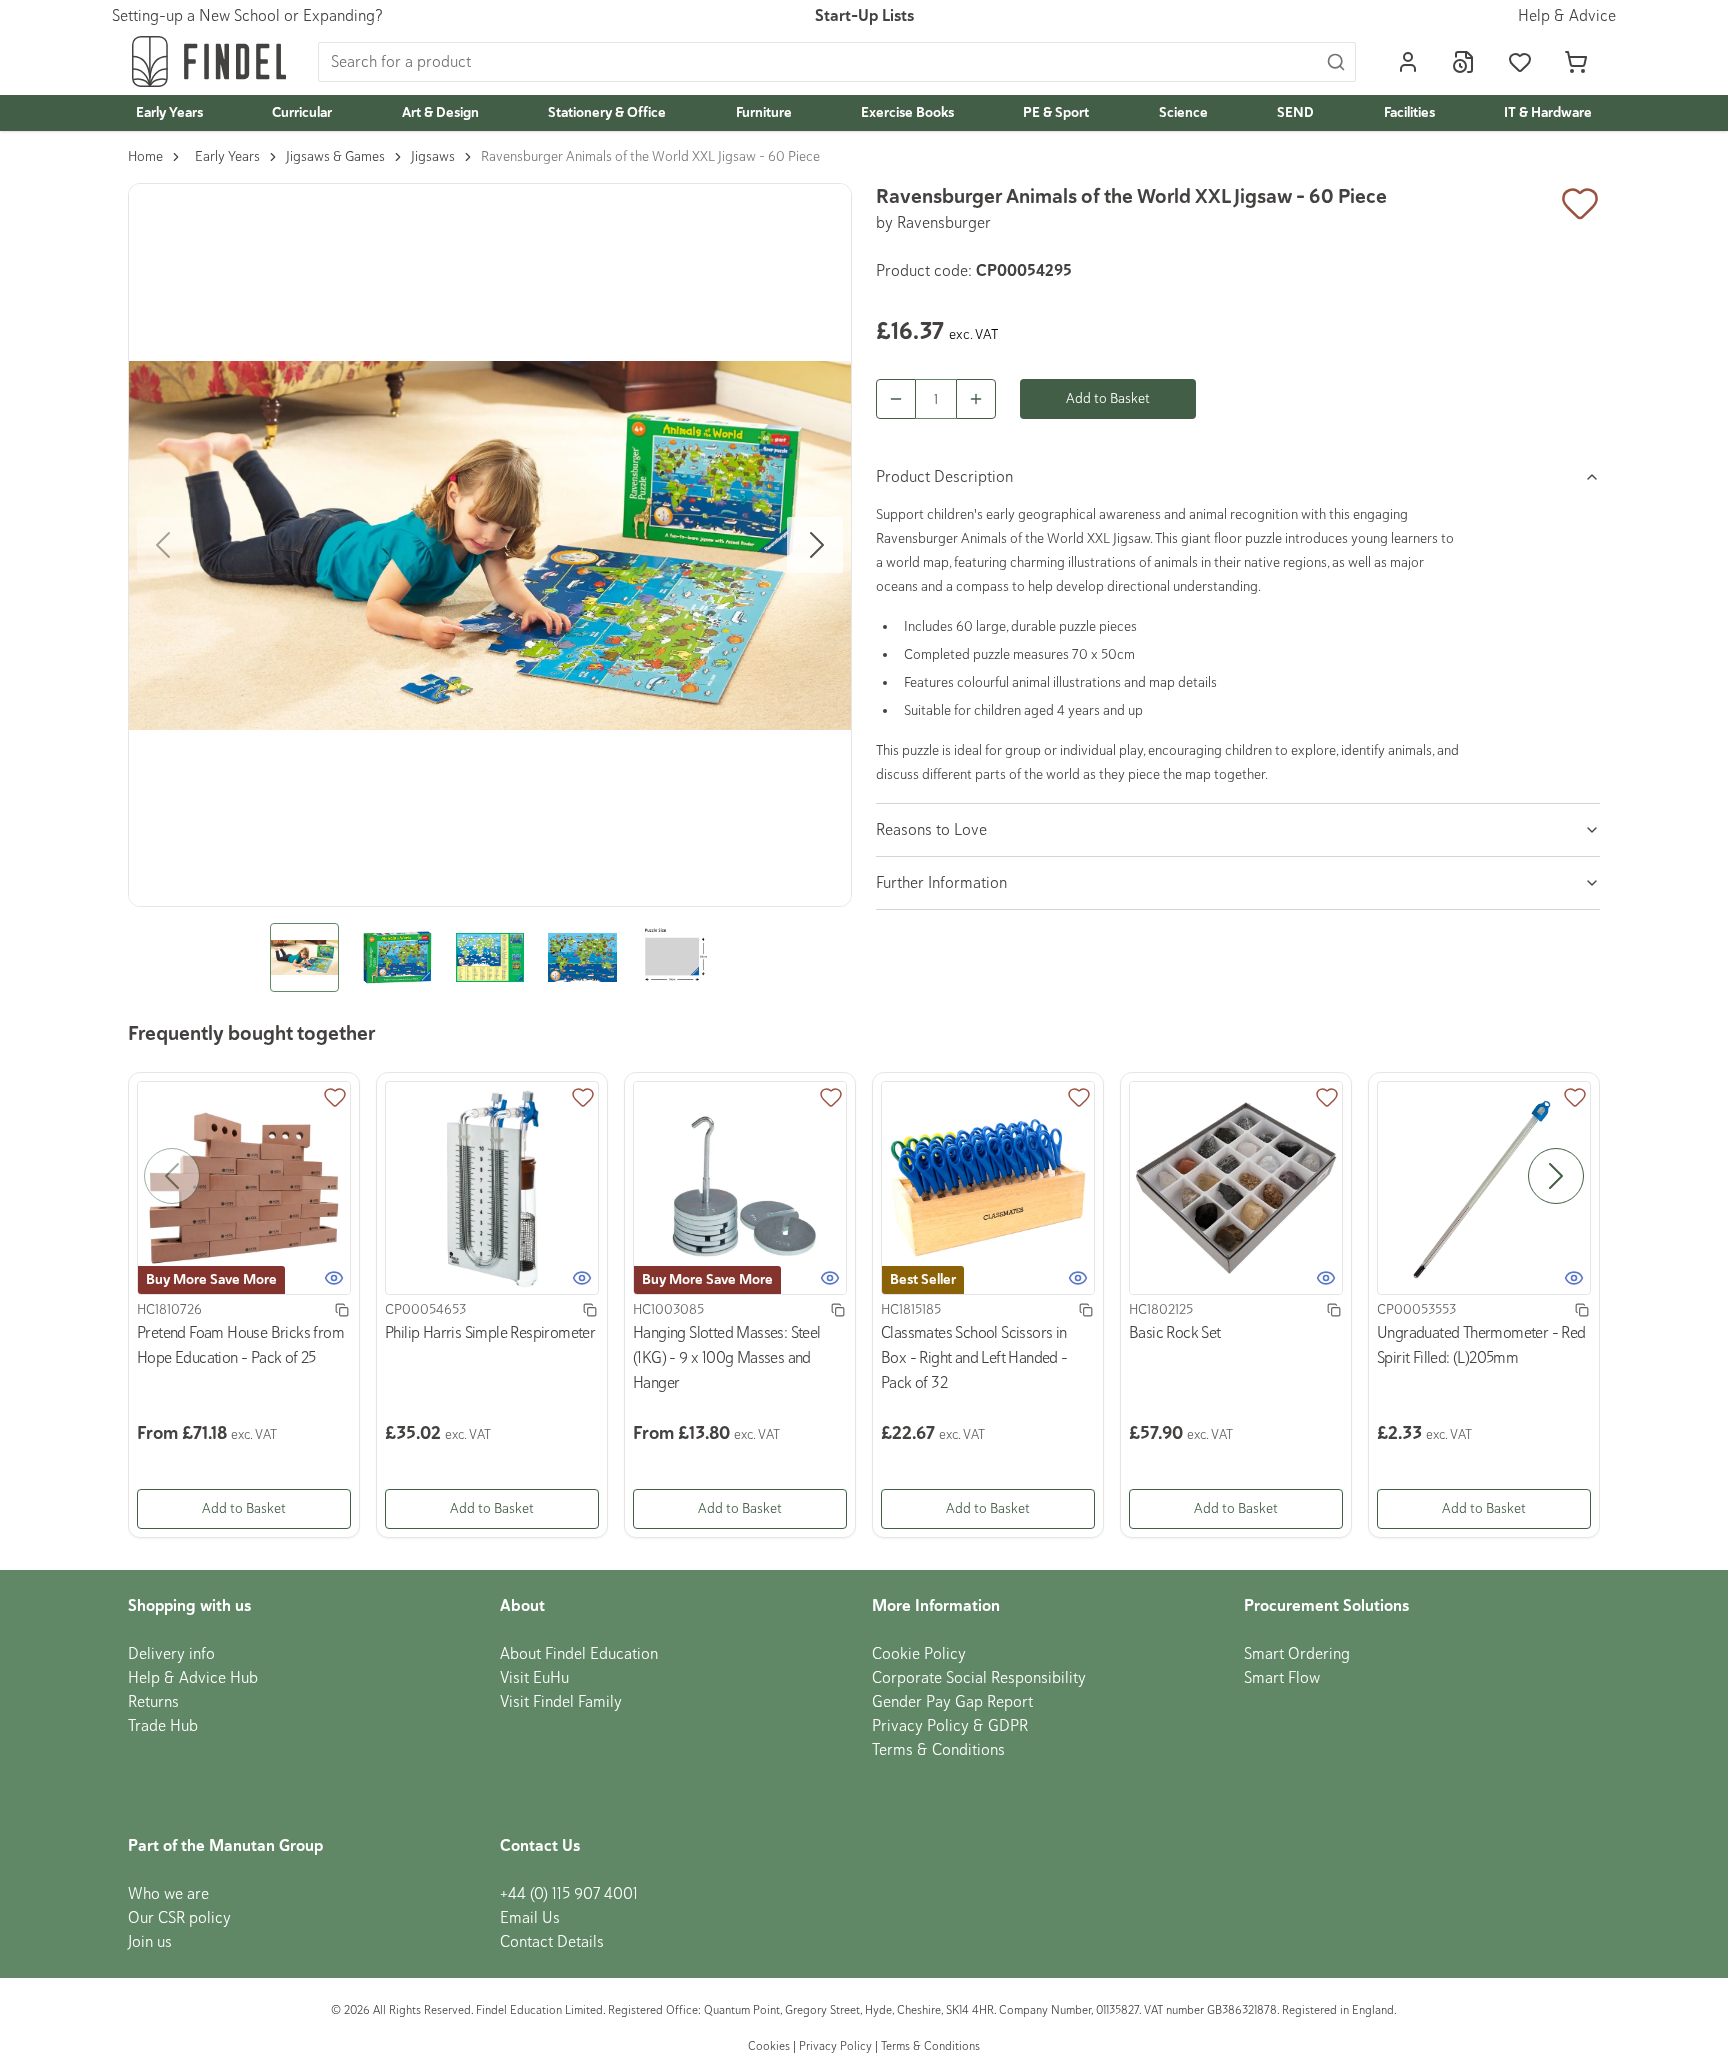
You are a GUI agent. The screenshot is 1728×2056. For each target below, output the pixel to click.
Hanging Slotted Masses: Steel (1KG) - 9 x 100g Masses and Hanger (727, 1358)
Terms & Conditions (938, 1750)
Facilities (1409, 112)
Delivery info (171, 1654)
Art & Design (440, 112)
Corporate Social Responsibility (979, 1678)
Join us (150, 1942)
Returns (153, 1702)
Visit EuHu (534, 1678)
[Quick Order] (1464, 62)
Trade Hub (163, 1726)
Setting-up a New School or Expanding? (247, 16)
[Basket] (1576, 62)
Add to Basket (1108, 398)
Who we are (168, 1894)
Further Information (941, 883)
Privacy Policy (835, 2046)
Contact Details (552, 1942)
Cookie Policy (919, 1654)
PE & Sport (1056, 112)
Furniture (764, 112)
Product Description (944, 477)
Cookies (770, 2046)
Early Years (169, 112)
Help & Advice (1567, 16)
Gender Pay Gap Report (952, 1702)
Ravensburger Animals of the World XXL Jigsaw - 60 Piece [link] (650, 156)
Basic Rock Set (1175, 1333)
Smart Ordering (1297, 1654)
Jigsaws (433, 156)
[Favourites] (1520, 62)
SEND (1295, 112)
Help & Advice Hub (193, 1678)
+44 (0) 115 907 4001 (569, 1894)
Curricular (302, 112)
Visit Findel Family (561, 1702)
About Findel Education (579, 1654)
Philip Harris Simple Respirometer (490, 1333)
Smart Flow (1282, 1678)
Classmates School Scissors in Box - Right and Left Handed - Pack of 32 (974, 1358)
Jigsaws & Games (335, 156)
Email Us (530, 1918)
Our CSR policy (179, 1918)
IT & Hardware (1548, 112)
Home (145, 156)
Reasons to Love (931, 830)
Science (1183, 112)
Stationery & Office (607, 112)
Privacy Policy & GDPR (950, 1726)
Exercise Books (907, 112)
